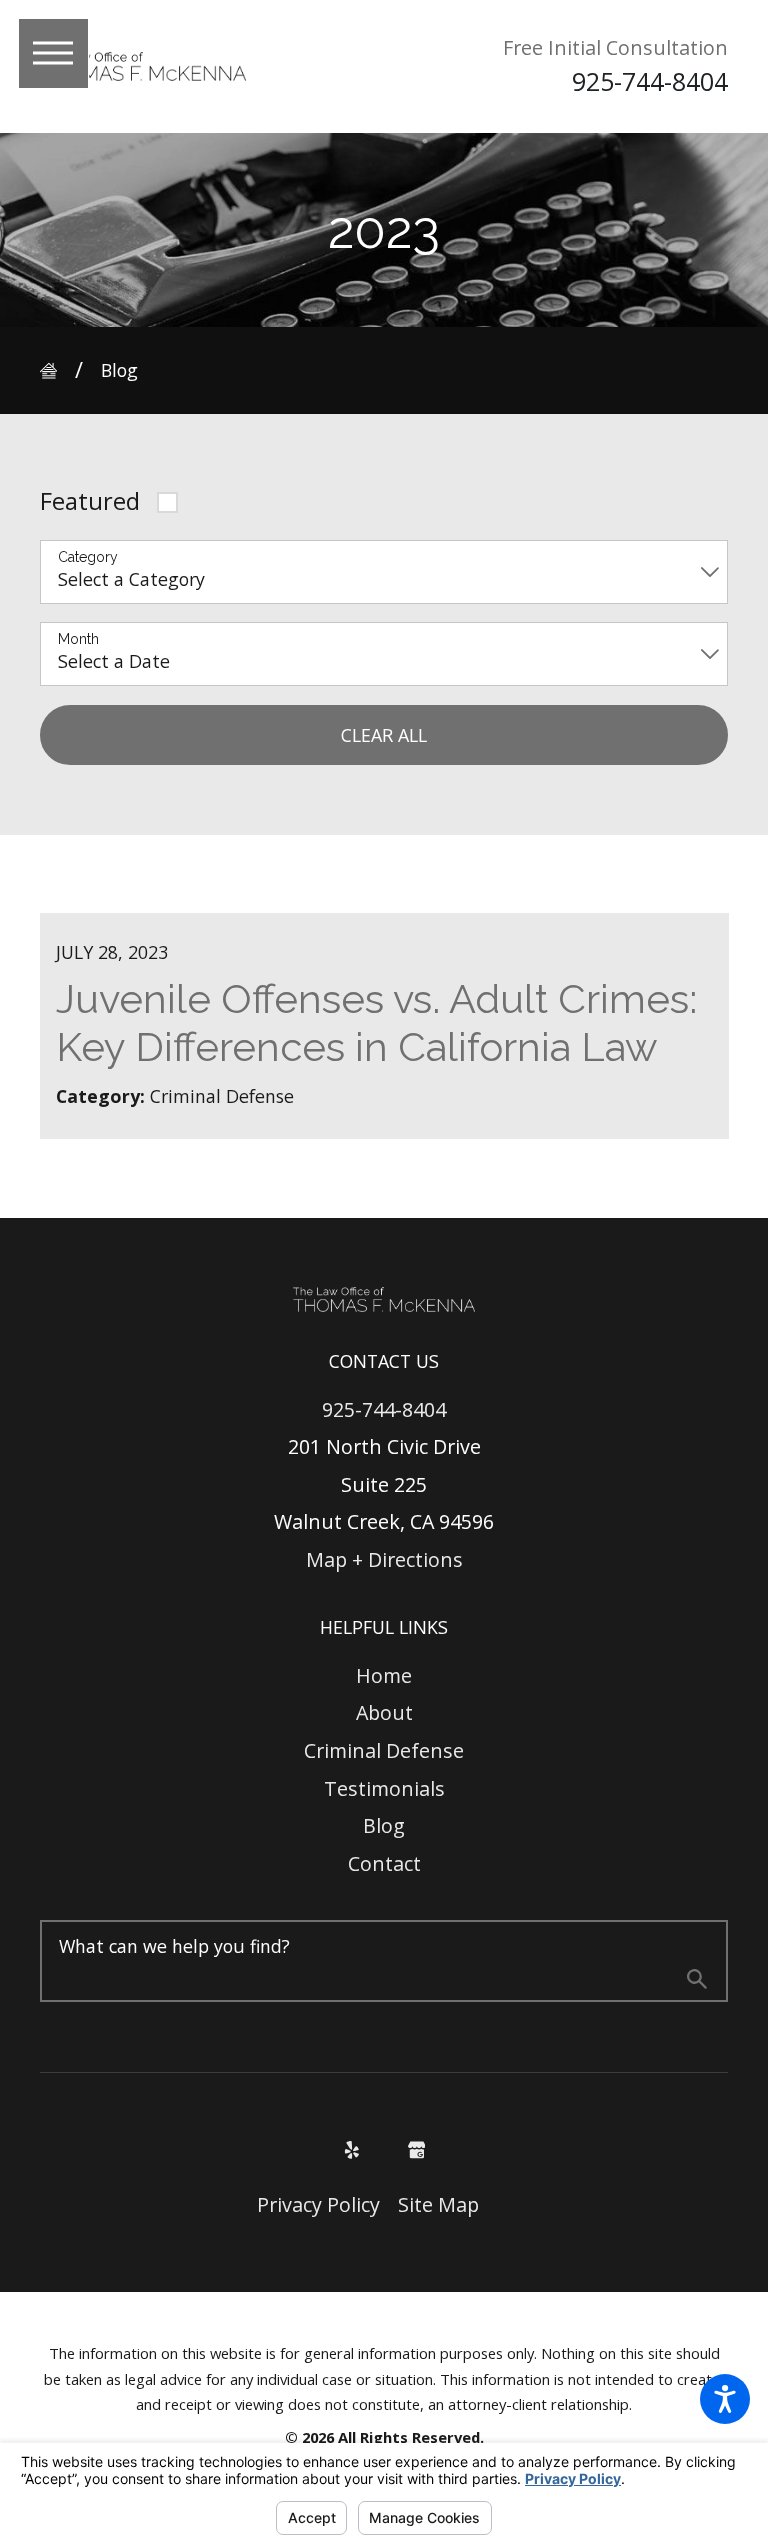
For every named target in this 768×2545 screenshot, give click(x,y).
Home (384, 1675)
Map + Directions (384, 1559)
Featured (90, 501)
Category (88, 557)
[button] (725, 2399)
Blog (119, 370)
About (384, 1712)
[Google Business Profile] (417, 2150)
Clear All (384, 735)
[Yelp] (352, 2150)
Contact (384, 1863)
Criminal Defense (384, 1750)
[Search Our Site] (697, 1982)
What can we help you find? (174, 1946)
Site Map (438, 2204)
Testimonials (384, 1788)
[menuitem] (384, 1676)
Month (78, 639)
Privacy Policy (318, 2204)
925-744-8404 (650, 82)
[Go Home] (58, 371)
